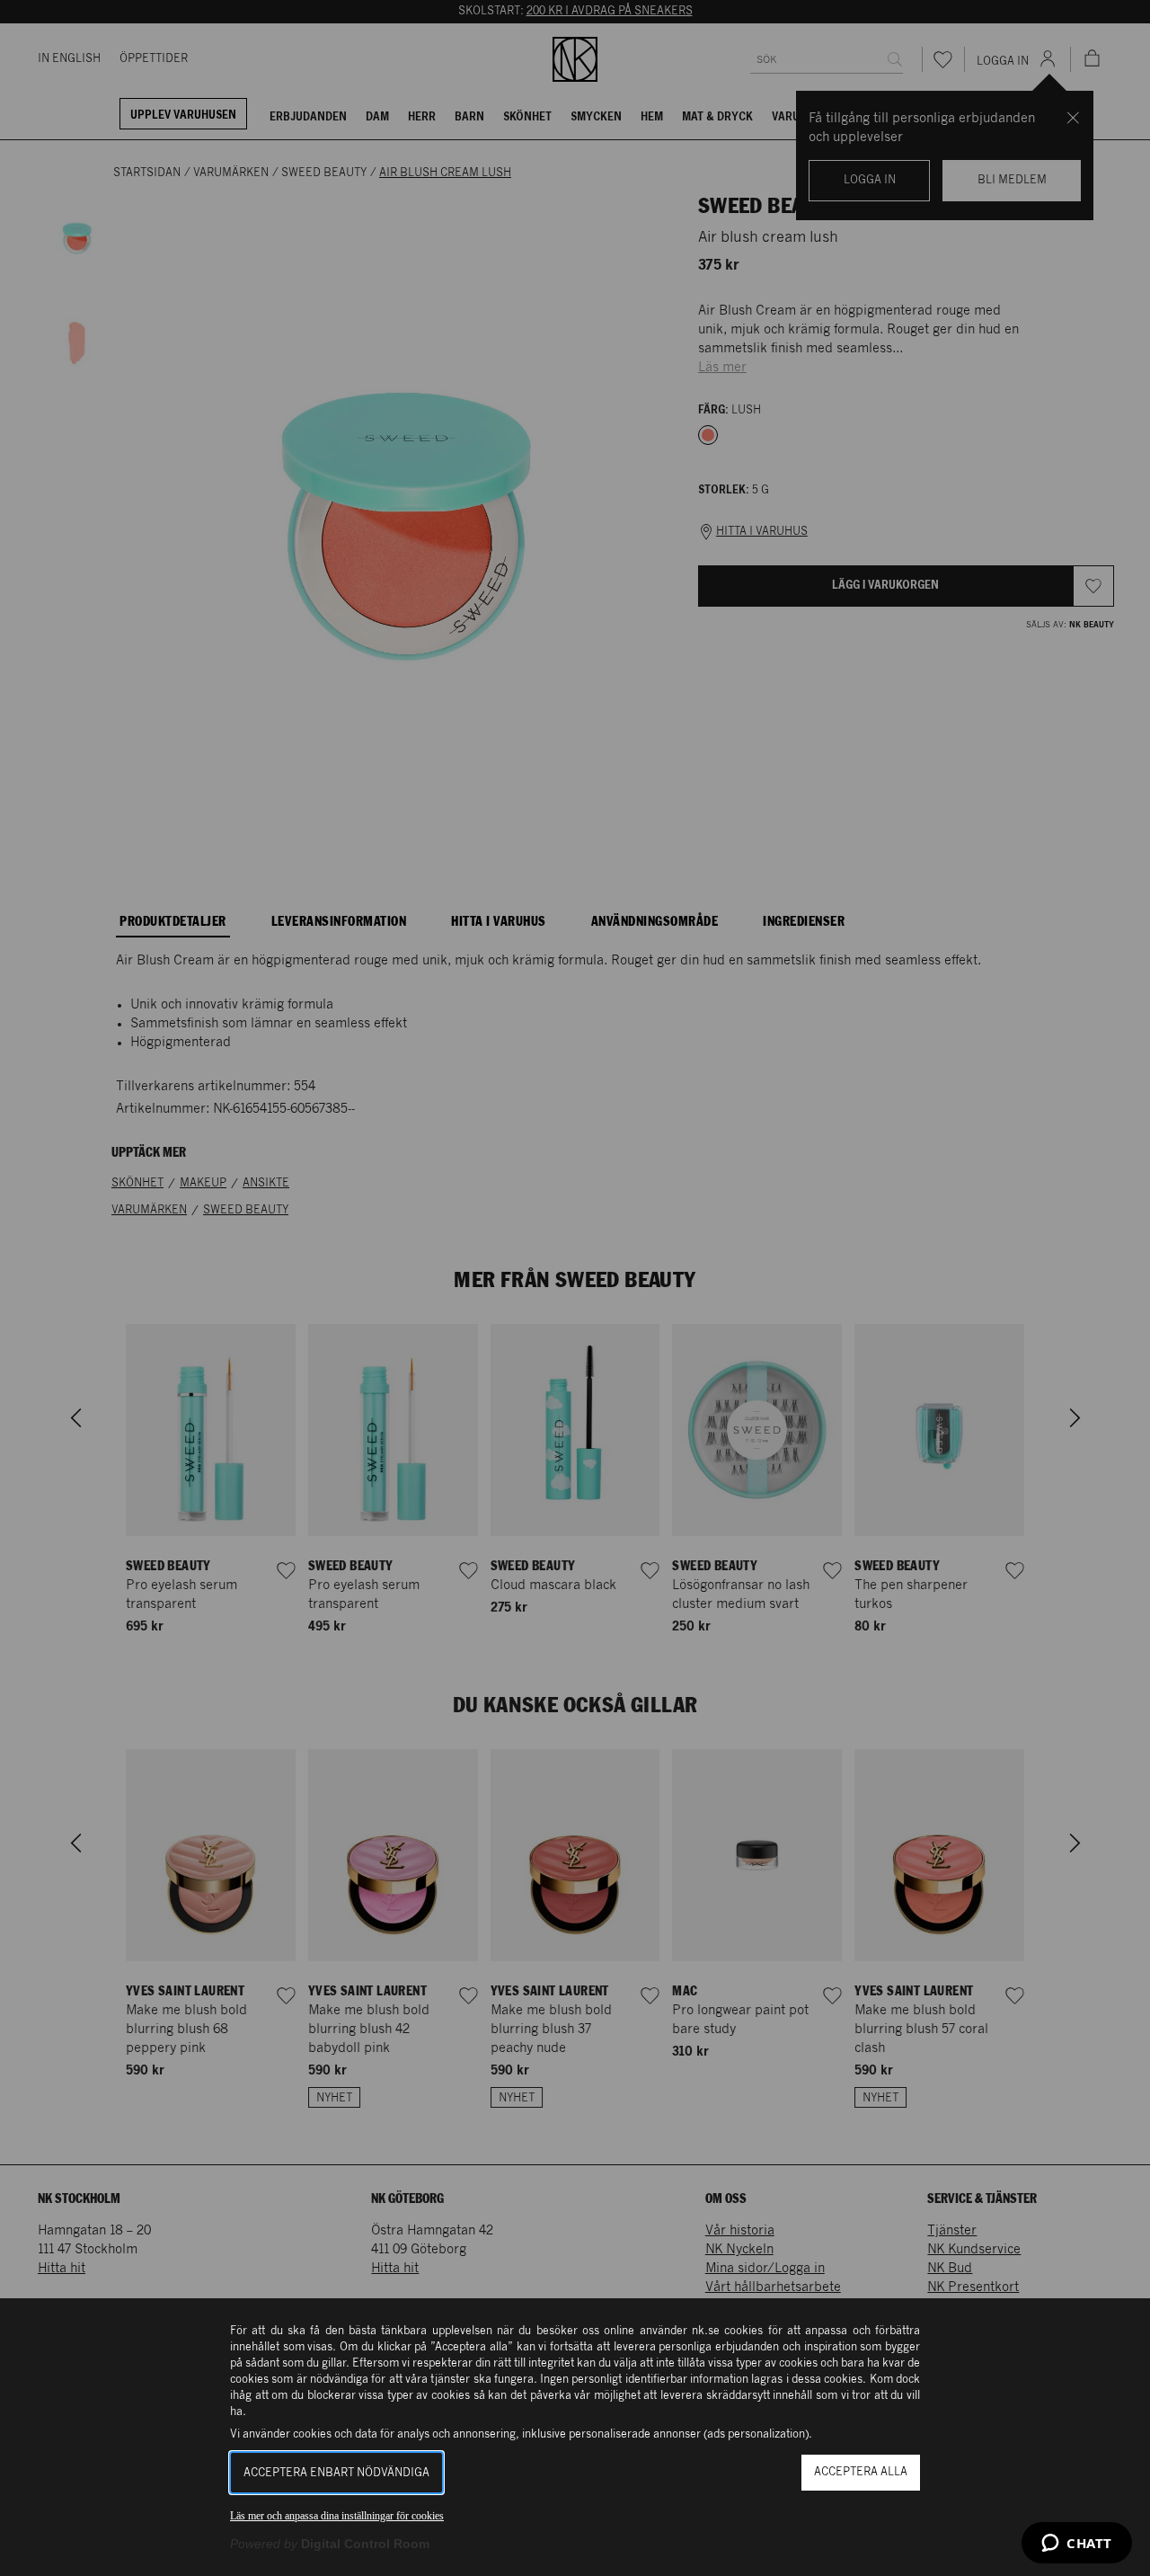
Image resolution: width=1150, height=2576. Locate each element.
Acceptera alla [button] (861, 2472)
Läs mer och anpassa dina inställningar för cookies (337, 2516)
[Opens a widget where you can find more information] (1077, 2545)
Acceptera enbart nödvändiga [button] (336, 2473)
